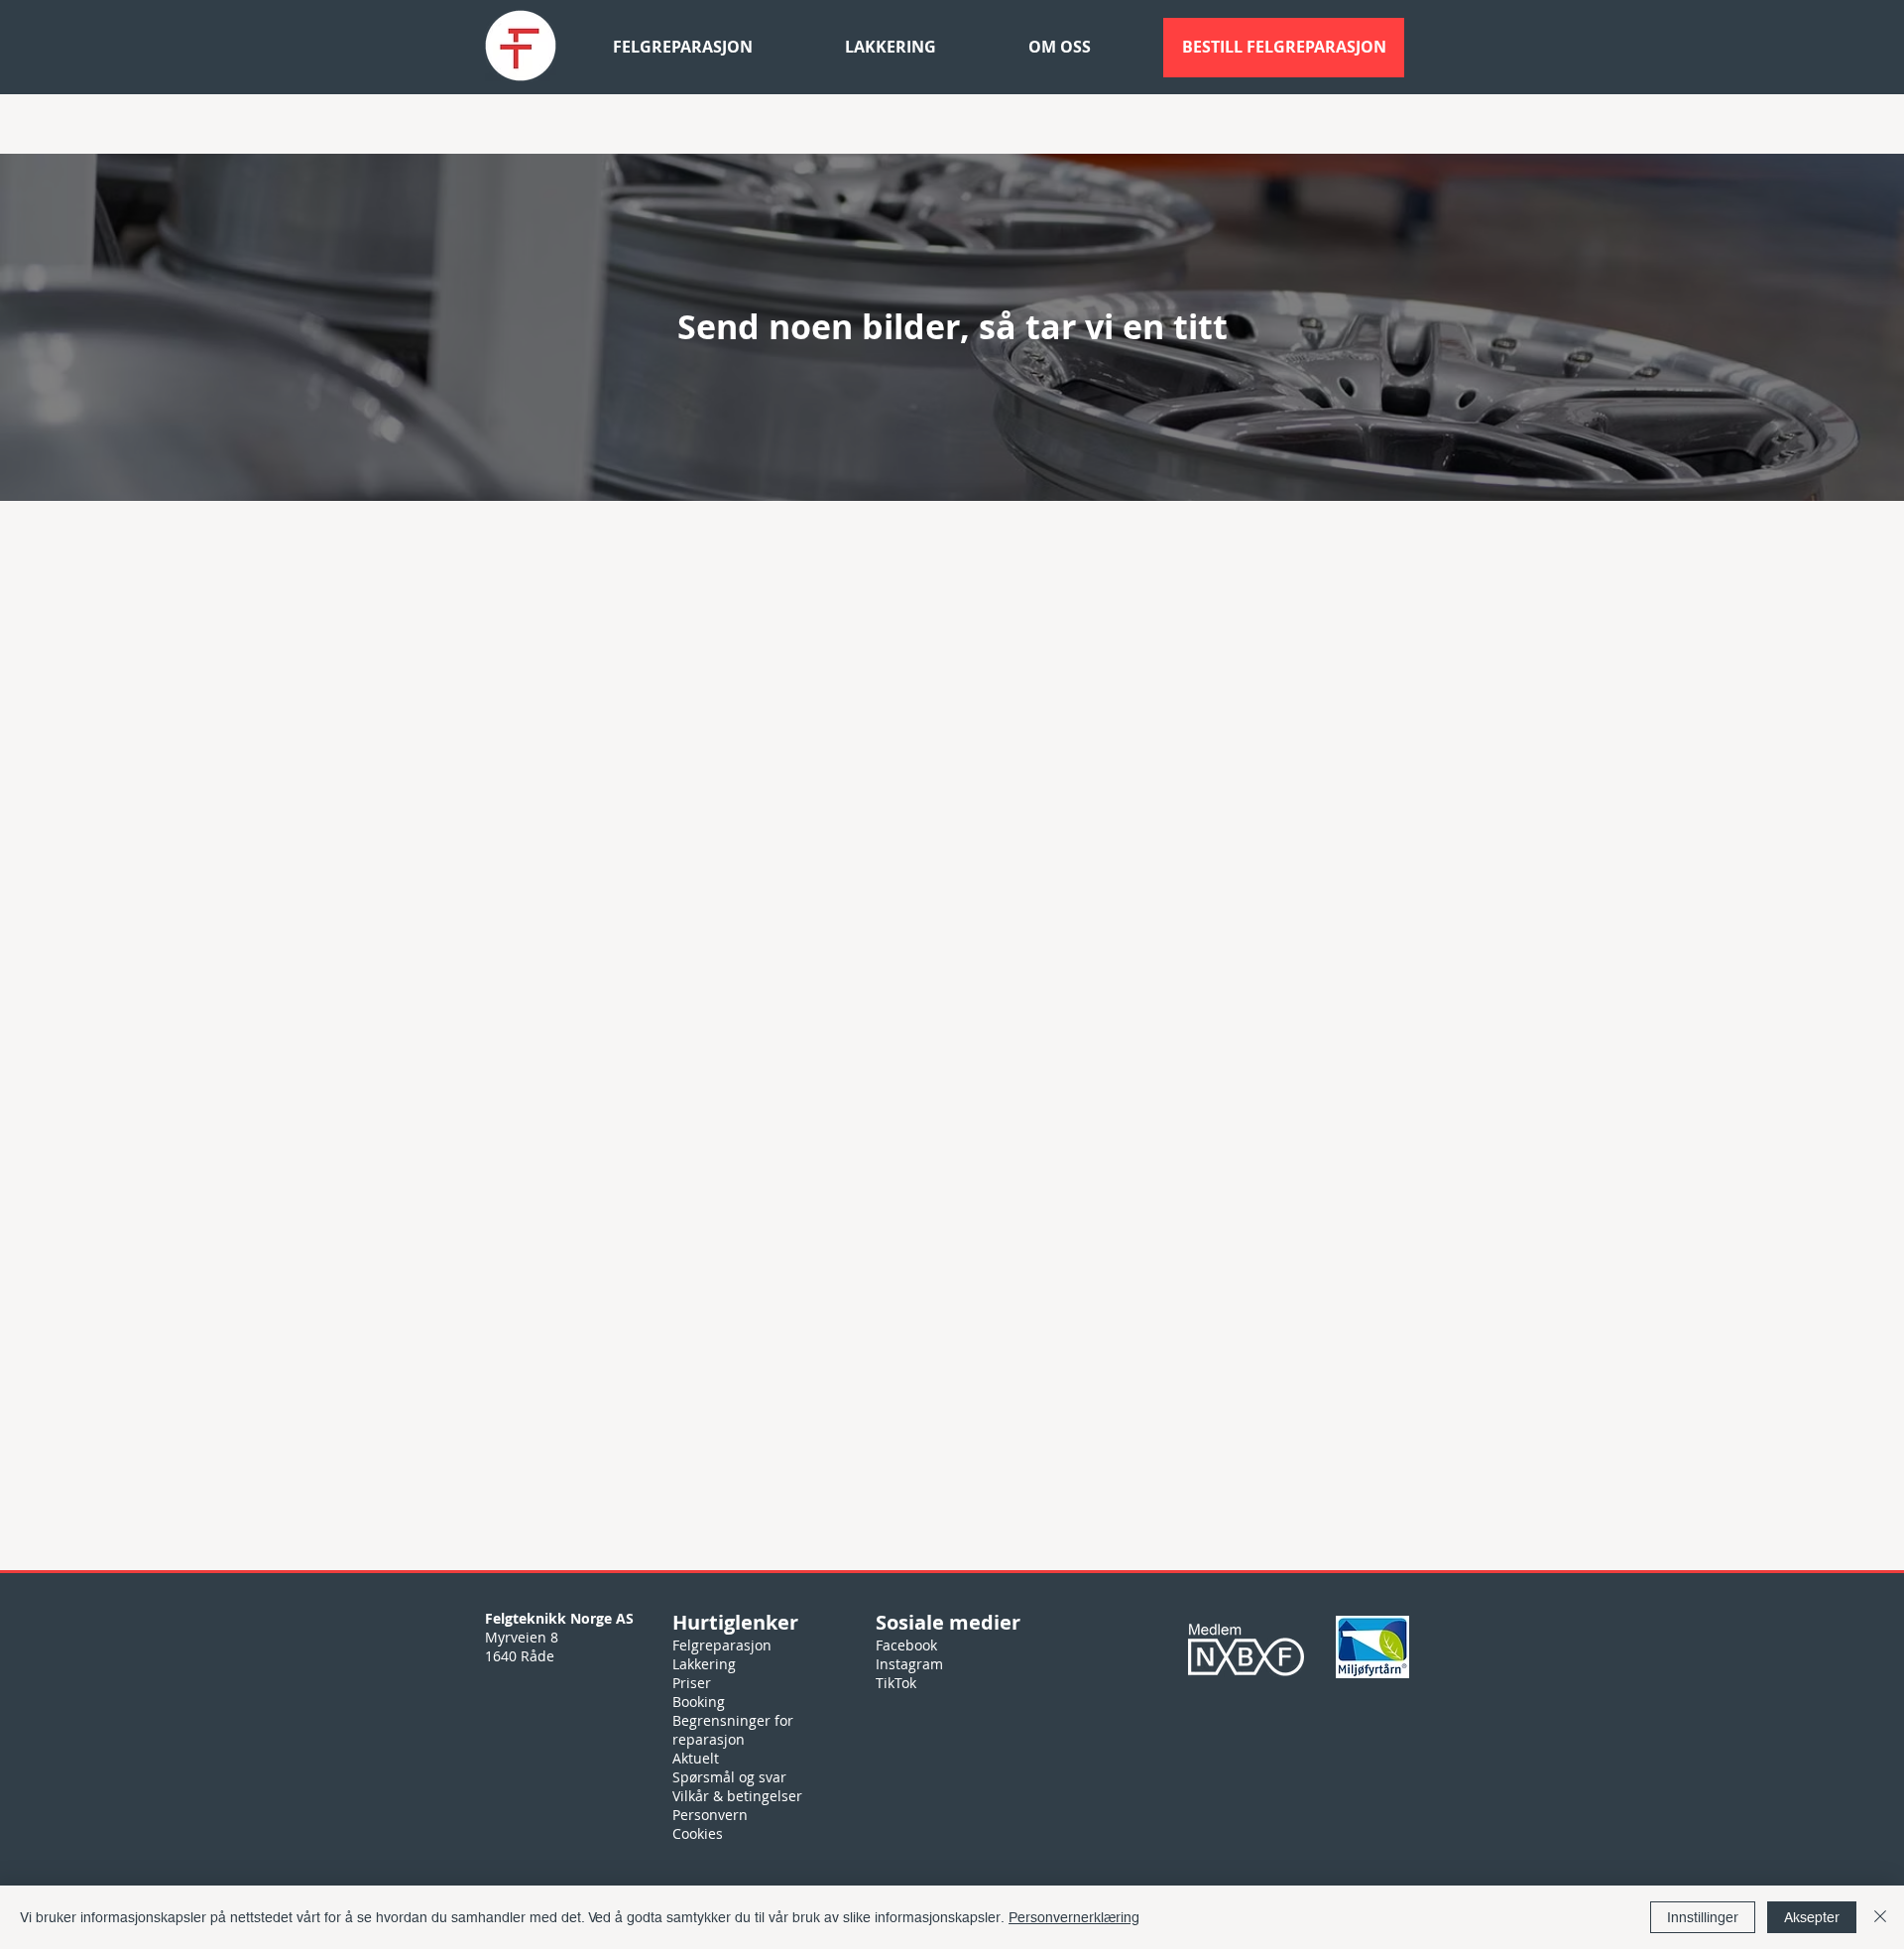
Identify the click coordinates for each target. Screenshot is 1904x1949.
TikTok (896, 1683)
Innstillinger (1703, 1917)
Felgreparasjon (722, 1645)
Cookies (698, 1833)
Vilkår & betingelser (737, 1796)
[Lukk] (1880, 1917)
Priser (692, 1683)
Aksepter (1812, 1917)
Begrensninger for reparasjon (733, 1730)
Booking (699, 1702)
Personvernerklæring (1074, 1917)
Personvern (710, 1815)
